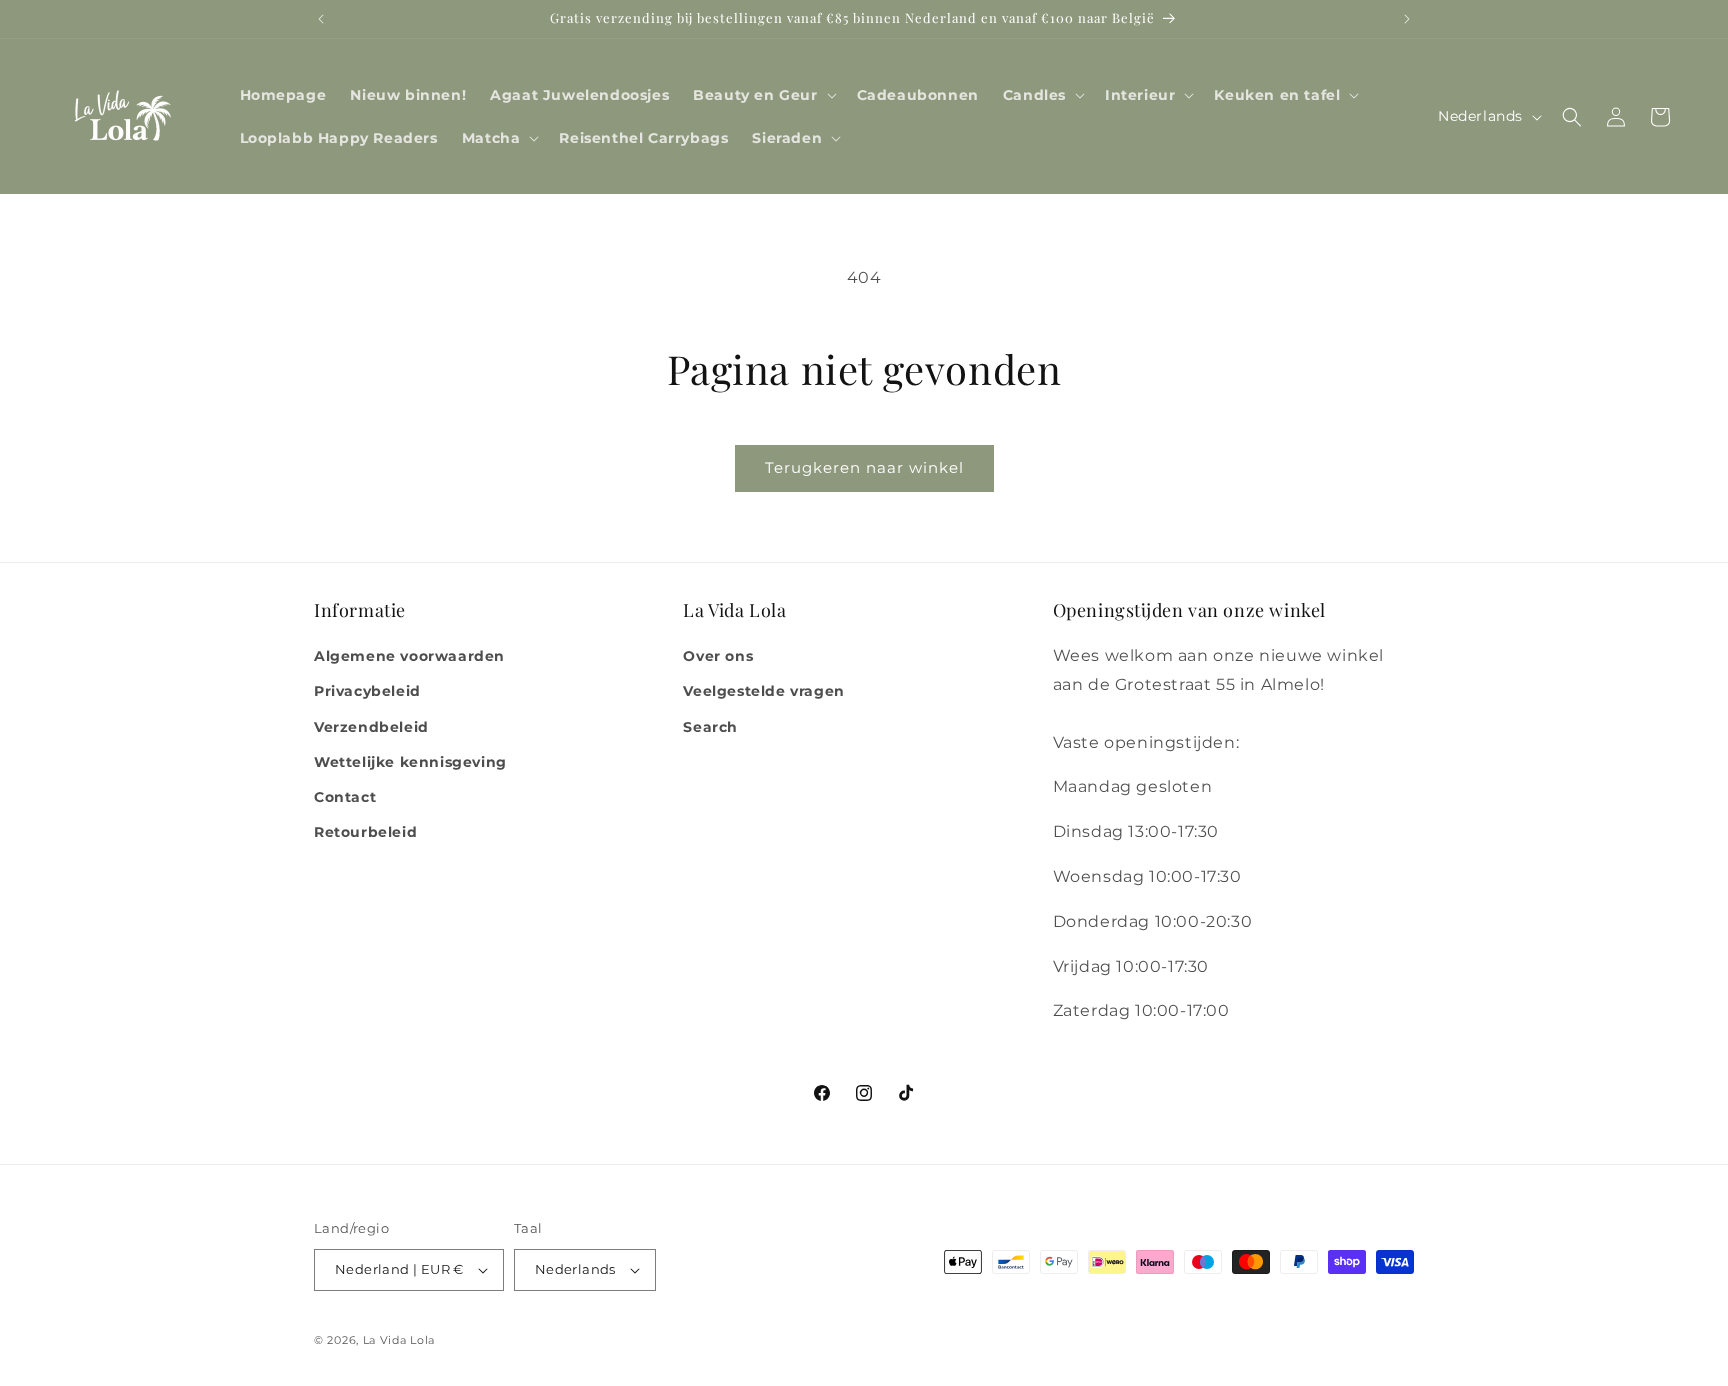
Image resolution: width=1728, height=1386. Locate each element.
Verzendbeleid (371, 727)
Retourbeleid (365, 832)
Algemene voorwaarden (409, 656)
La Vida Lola (399, 1340)
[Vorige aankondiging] (321, 19)
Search (710, 727)
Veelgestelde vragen (763, 691)
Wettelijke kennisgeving (410, 762)
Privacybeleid (367, 691)
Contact (345, 797)
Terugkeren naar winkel (864, 467)
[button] (762, 95)
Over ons (718, 656)
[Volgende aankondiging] (1407, 19)
